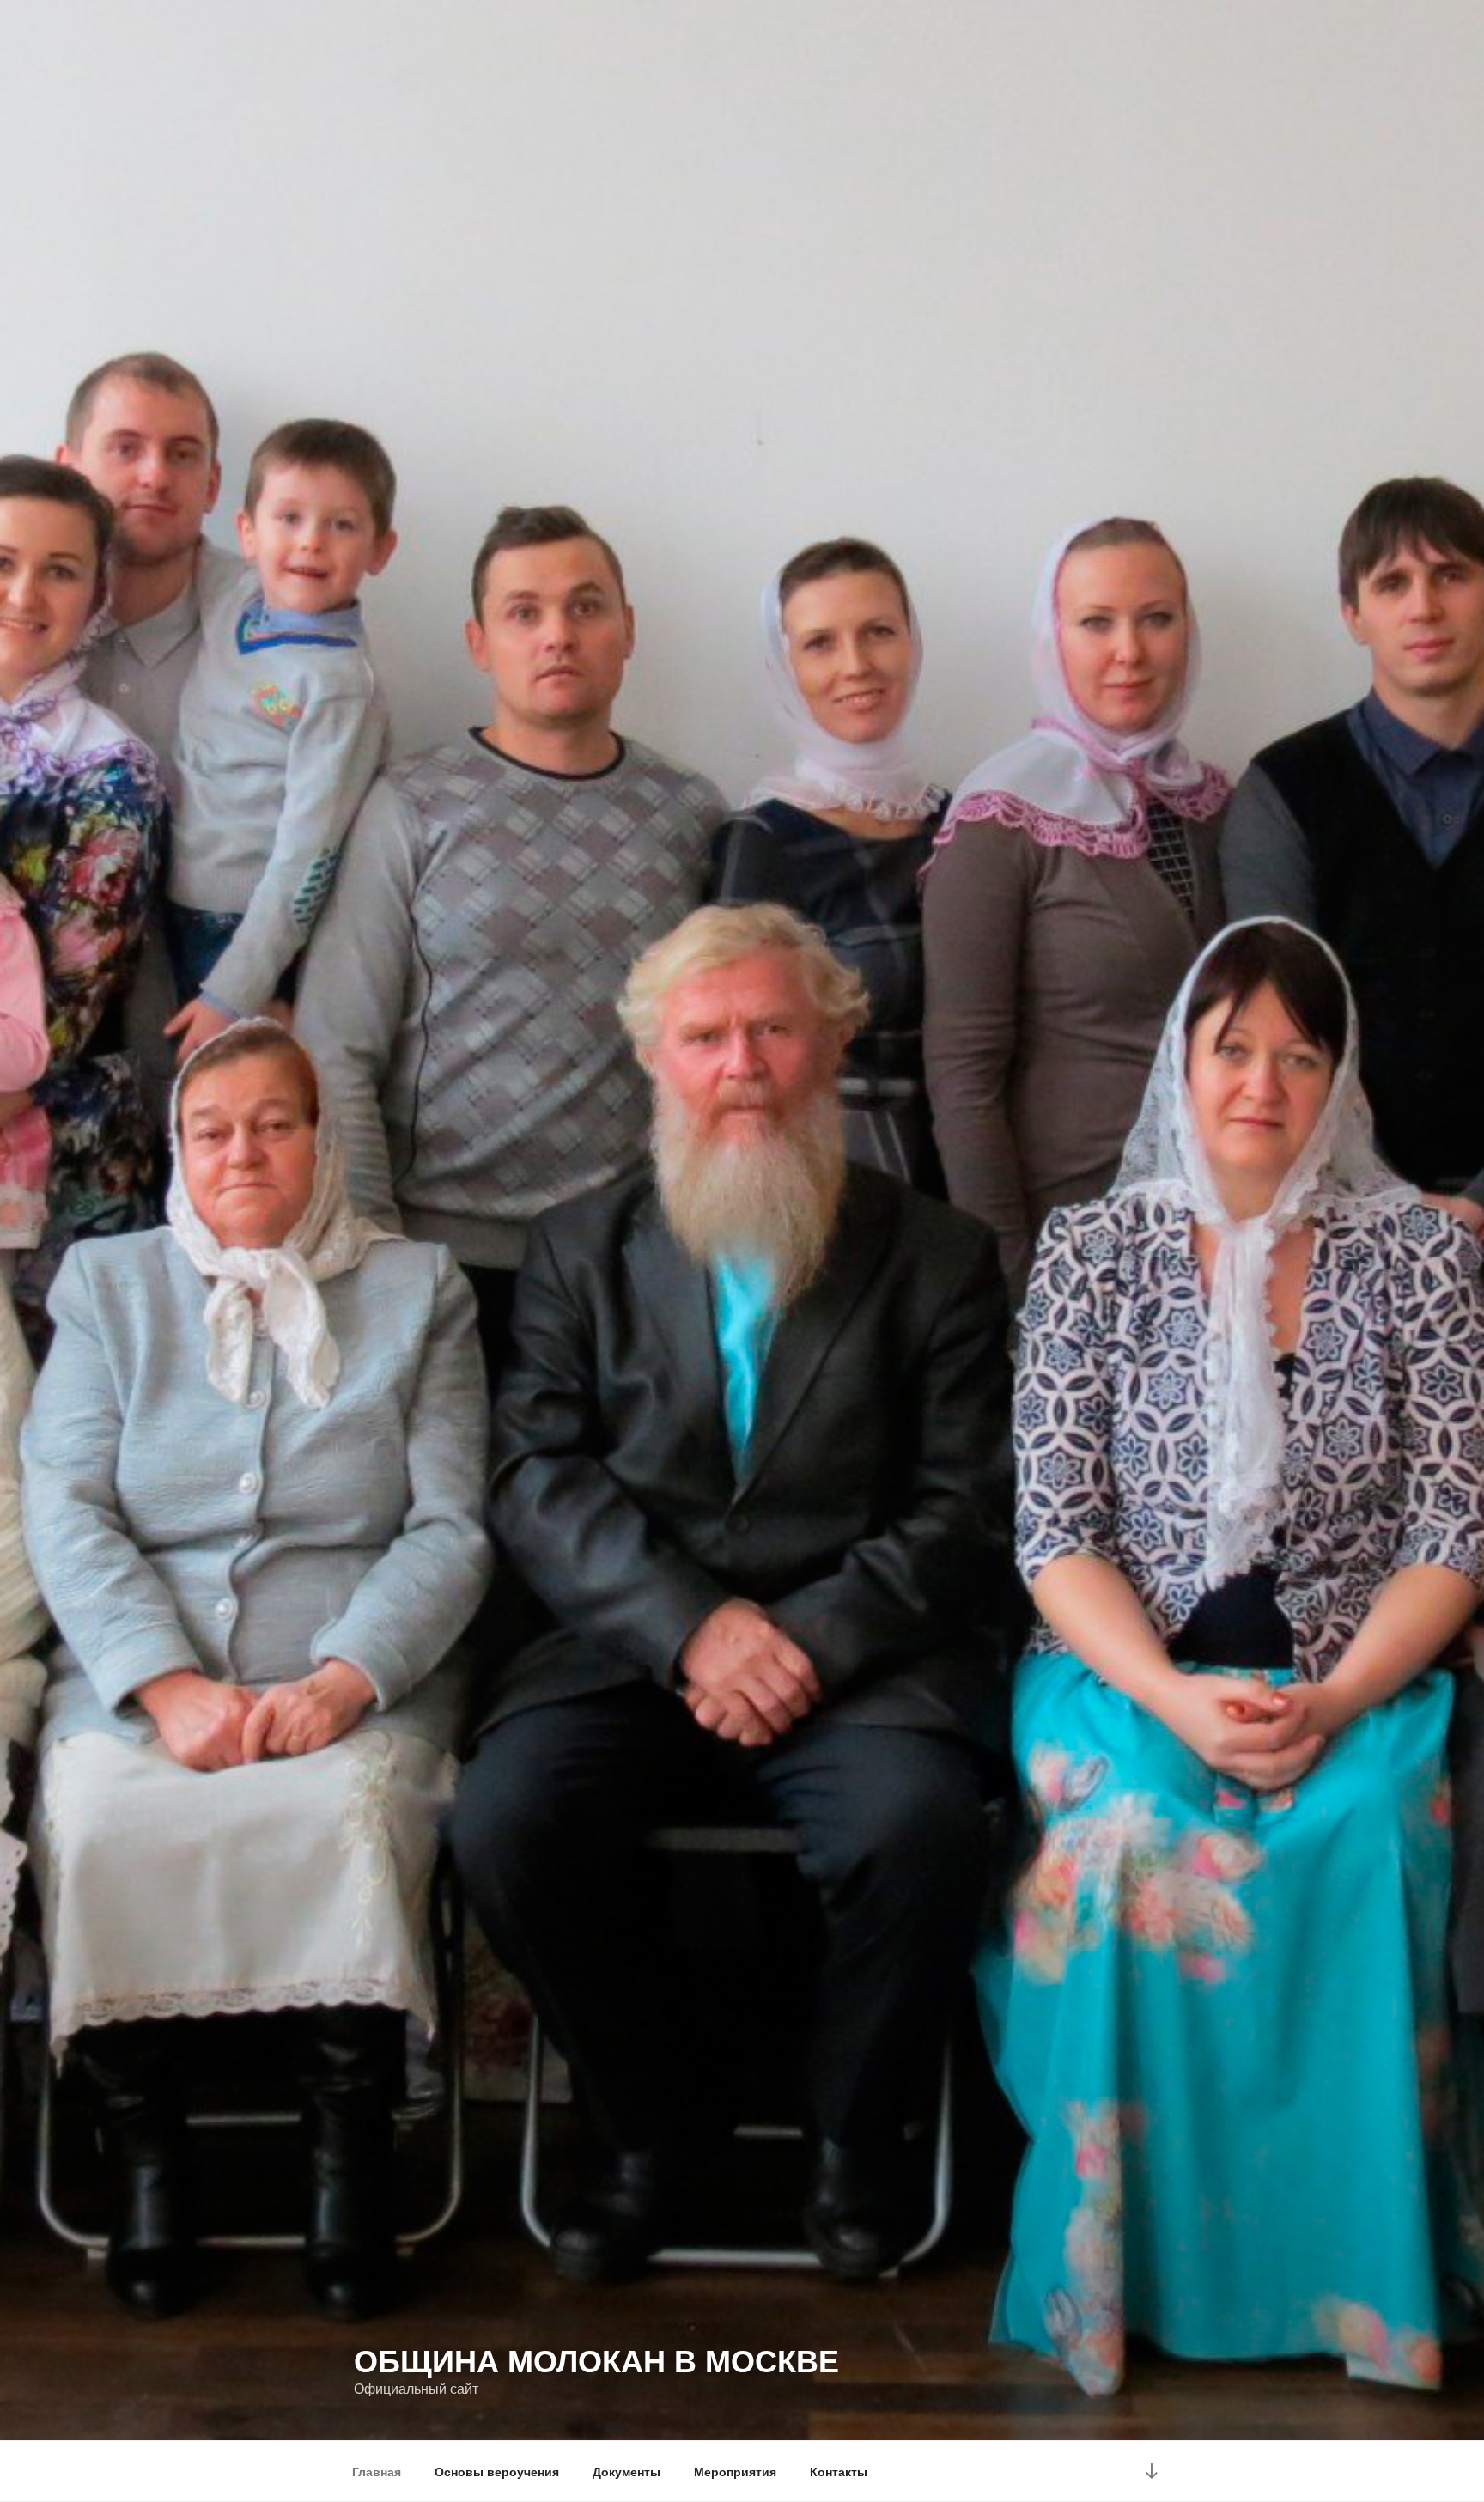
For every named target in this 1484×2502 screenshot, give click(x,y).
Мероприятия (735, 2471)
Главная (377, 2471)
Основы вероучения (497, 2471)
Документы (626, 2471)
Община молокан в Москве (596, 2359)
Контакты (839, 2471)
